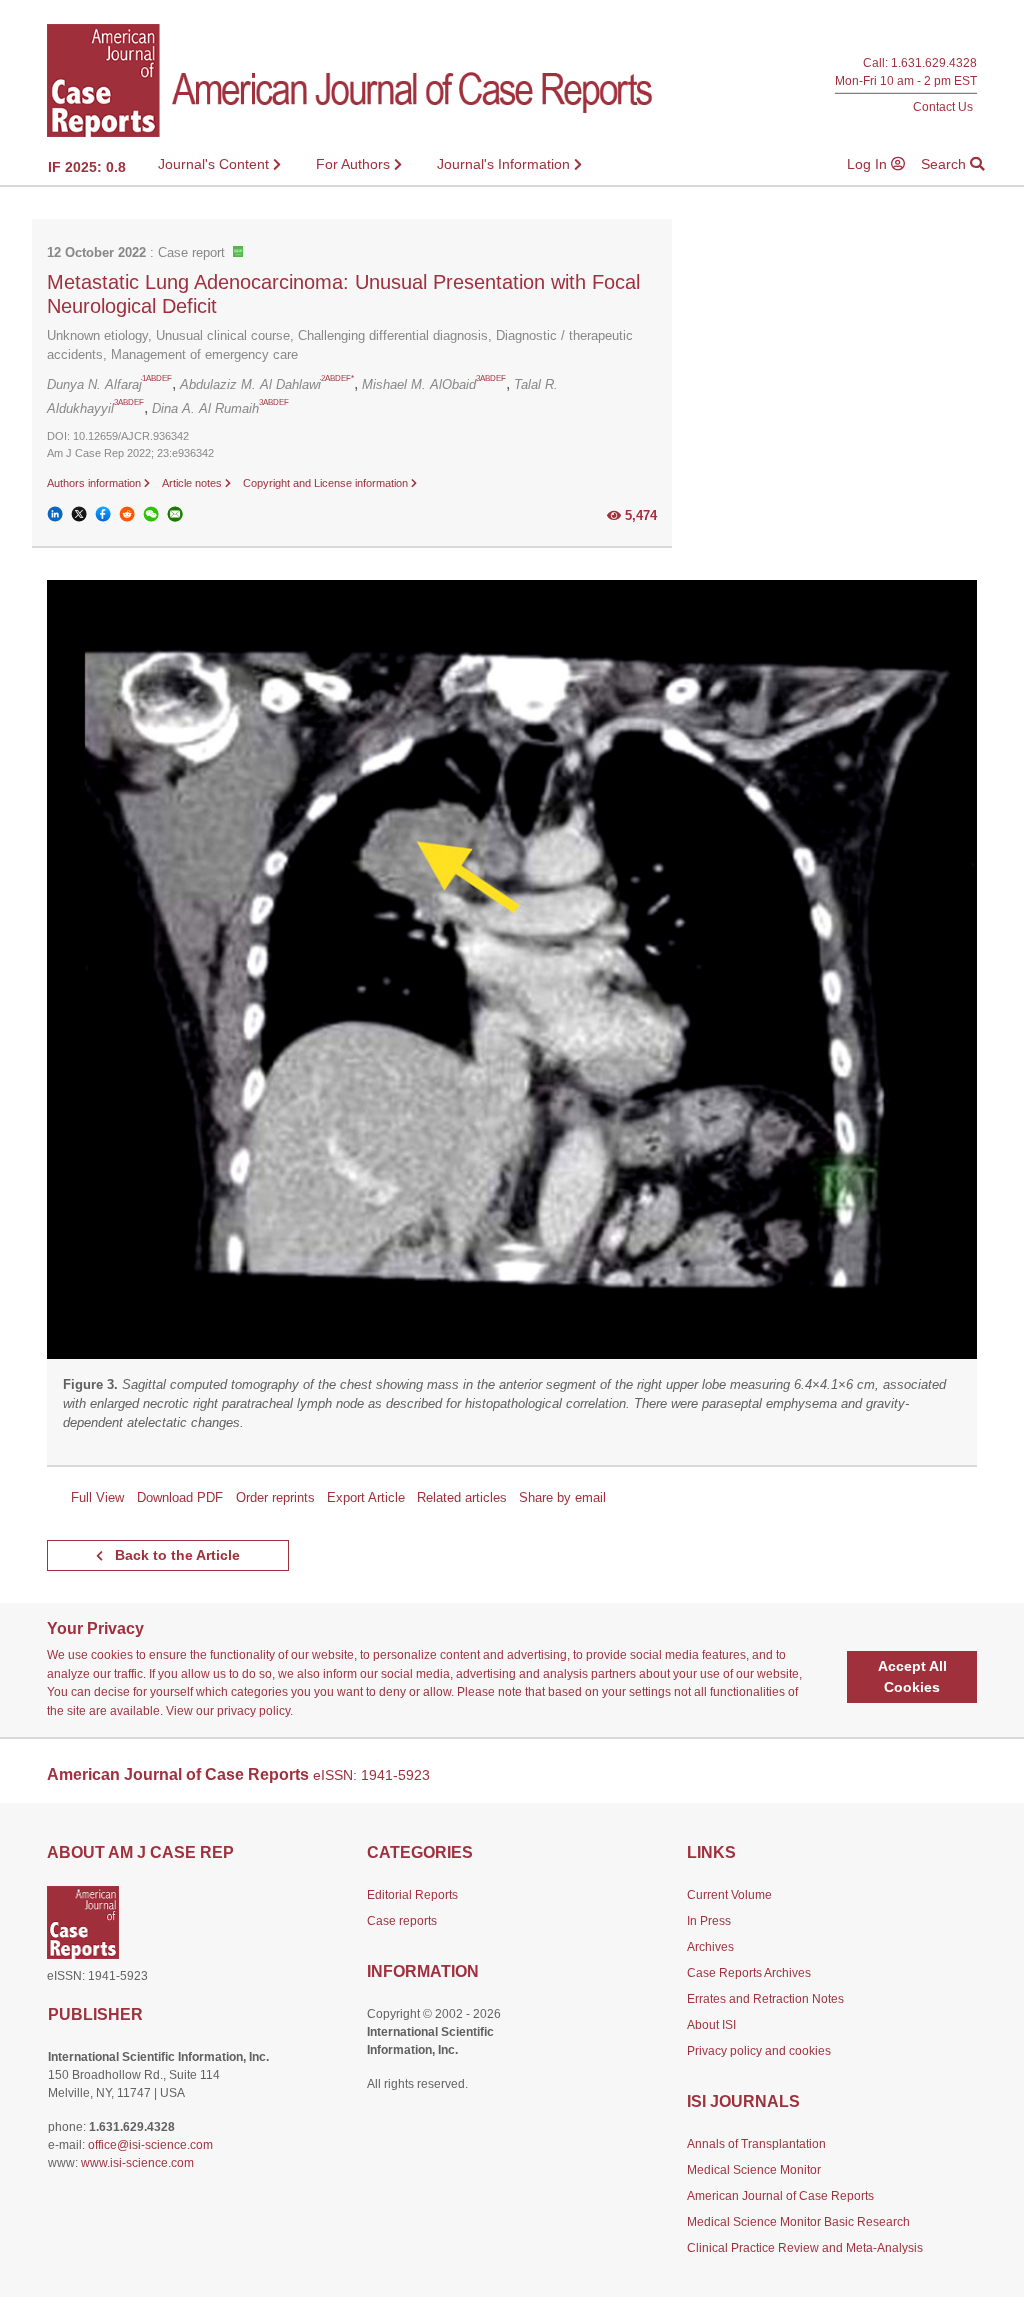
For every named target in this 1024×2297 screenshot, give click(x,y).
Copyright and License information (327, 483)
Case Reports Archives (749, 1973)
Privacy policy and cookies (759, 2051)
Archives (710, 1947)
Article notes (193, 483)
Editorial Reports (412, 1895)
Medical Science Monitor (754, 2170)
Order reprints (275, 1497)
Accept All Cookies (912, 1676)
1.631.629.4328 (934, 62)
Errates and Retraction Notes (765, 1999)
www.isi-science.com (137, 2163)
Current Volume (729, 1895)
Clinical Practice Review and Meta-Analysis (805, 2248)
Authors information (95, 483)
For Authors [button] (355, 164)
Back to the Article (175, 1555)
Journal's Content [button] (215, 164)
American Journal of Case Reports (780, 2196)
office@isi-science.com (150, 2145)
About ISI (711, 2025)
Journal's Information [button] (505, 164)
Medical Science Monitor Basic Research (798, 2222)
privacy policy (253, 1711)
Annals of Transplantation (756, 2144)
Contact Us (943, 106)
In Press (709, 1921)
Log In (869, 164)
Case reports (402, 1921)
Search (945, 164)
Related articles (462, 1497)
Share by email (562, 1497)
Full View (97, 1497)
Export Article (366, 1497)
